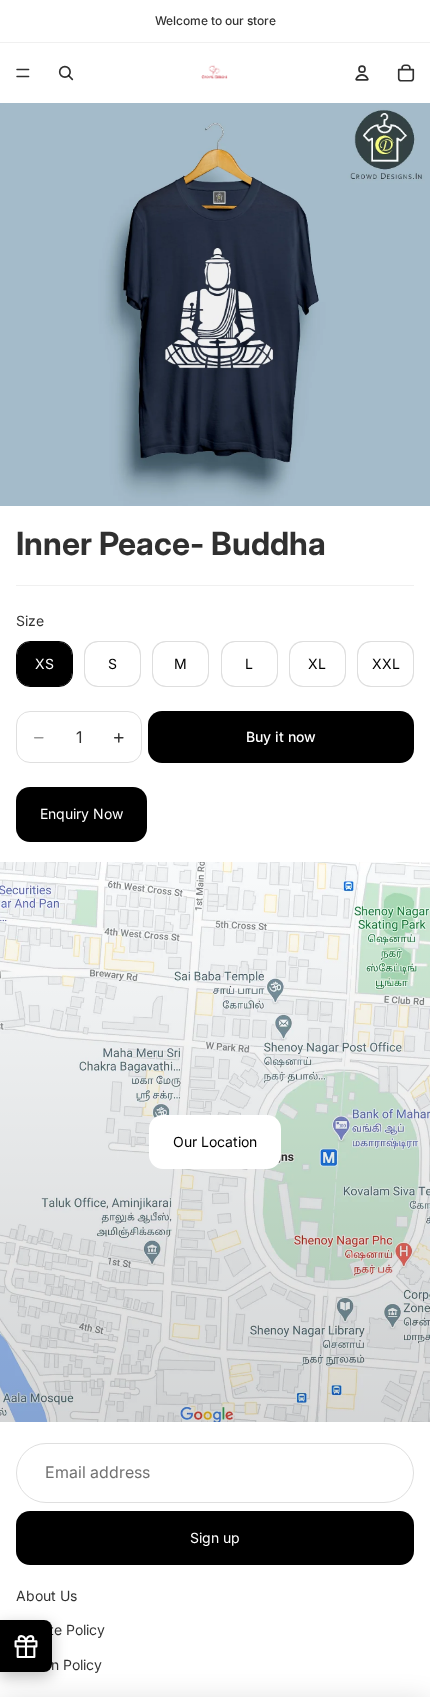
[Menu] (23, 73)
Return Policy (59, 1664)
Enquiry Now (81, 813)
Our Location (215, 1141)
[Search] (66, 73)
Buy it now (281, 736)
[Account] (362, 73)
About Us (46, 1595)
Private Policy (60, 1629)
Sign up (215, 1536)
